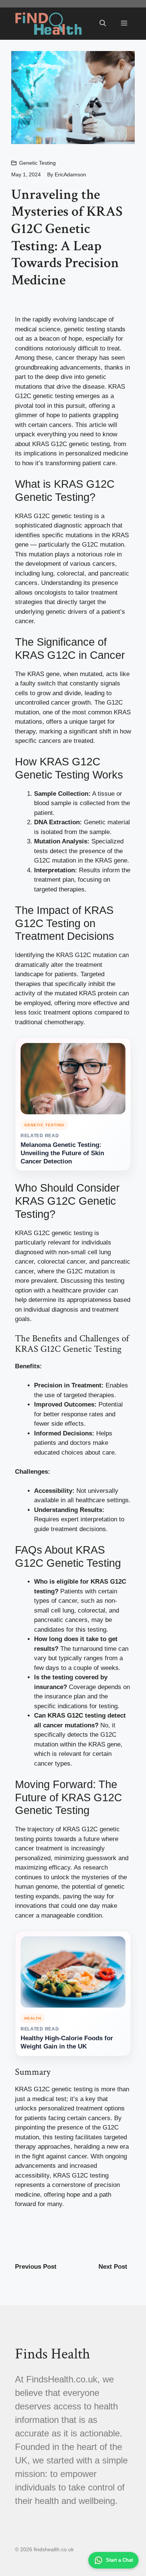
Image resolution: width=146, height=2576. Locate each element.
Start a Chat (119, 2560)
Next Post (113, 2267)
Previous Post (36, 2267)
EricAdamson (70, 174)
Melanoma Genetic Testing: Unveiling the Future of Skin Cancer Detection (62, 1153)
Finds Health (53, 2354)
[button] (103, 24)
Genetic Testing (37, 163)
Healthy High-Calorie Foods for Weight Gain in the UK (67, 2042)
